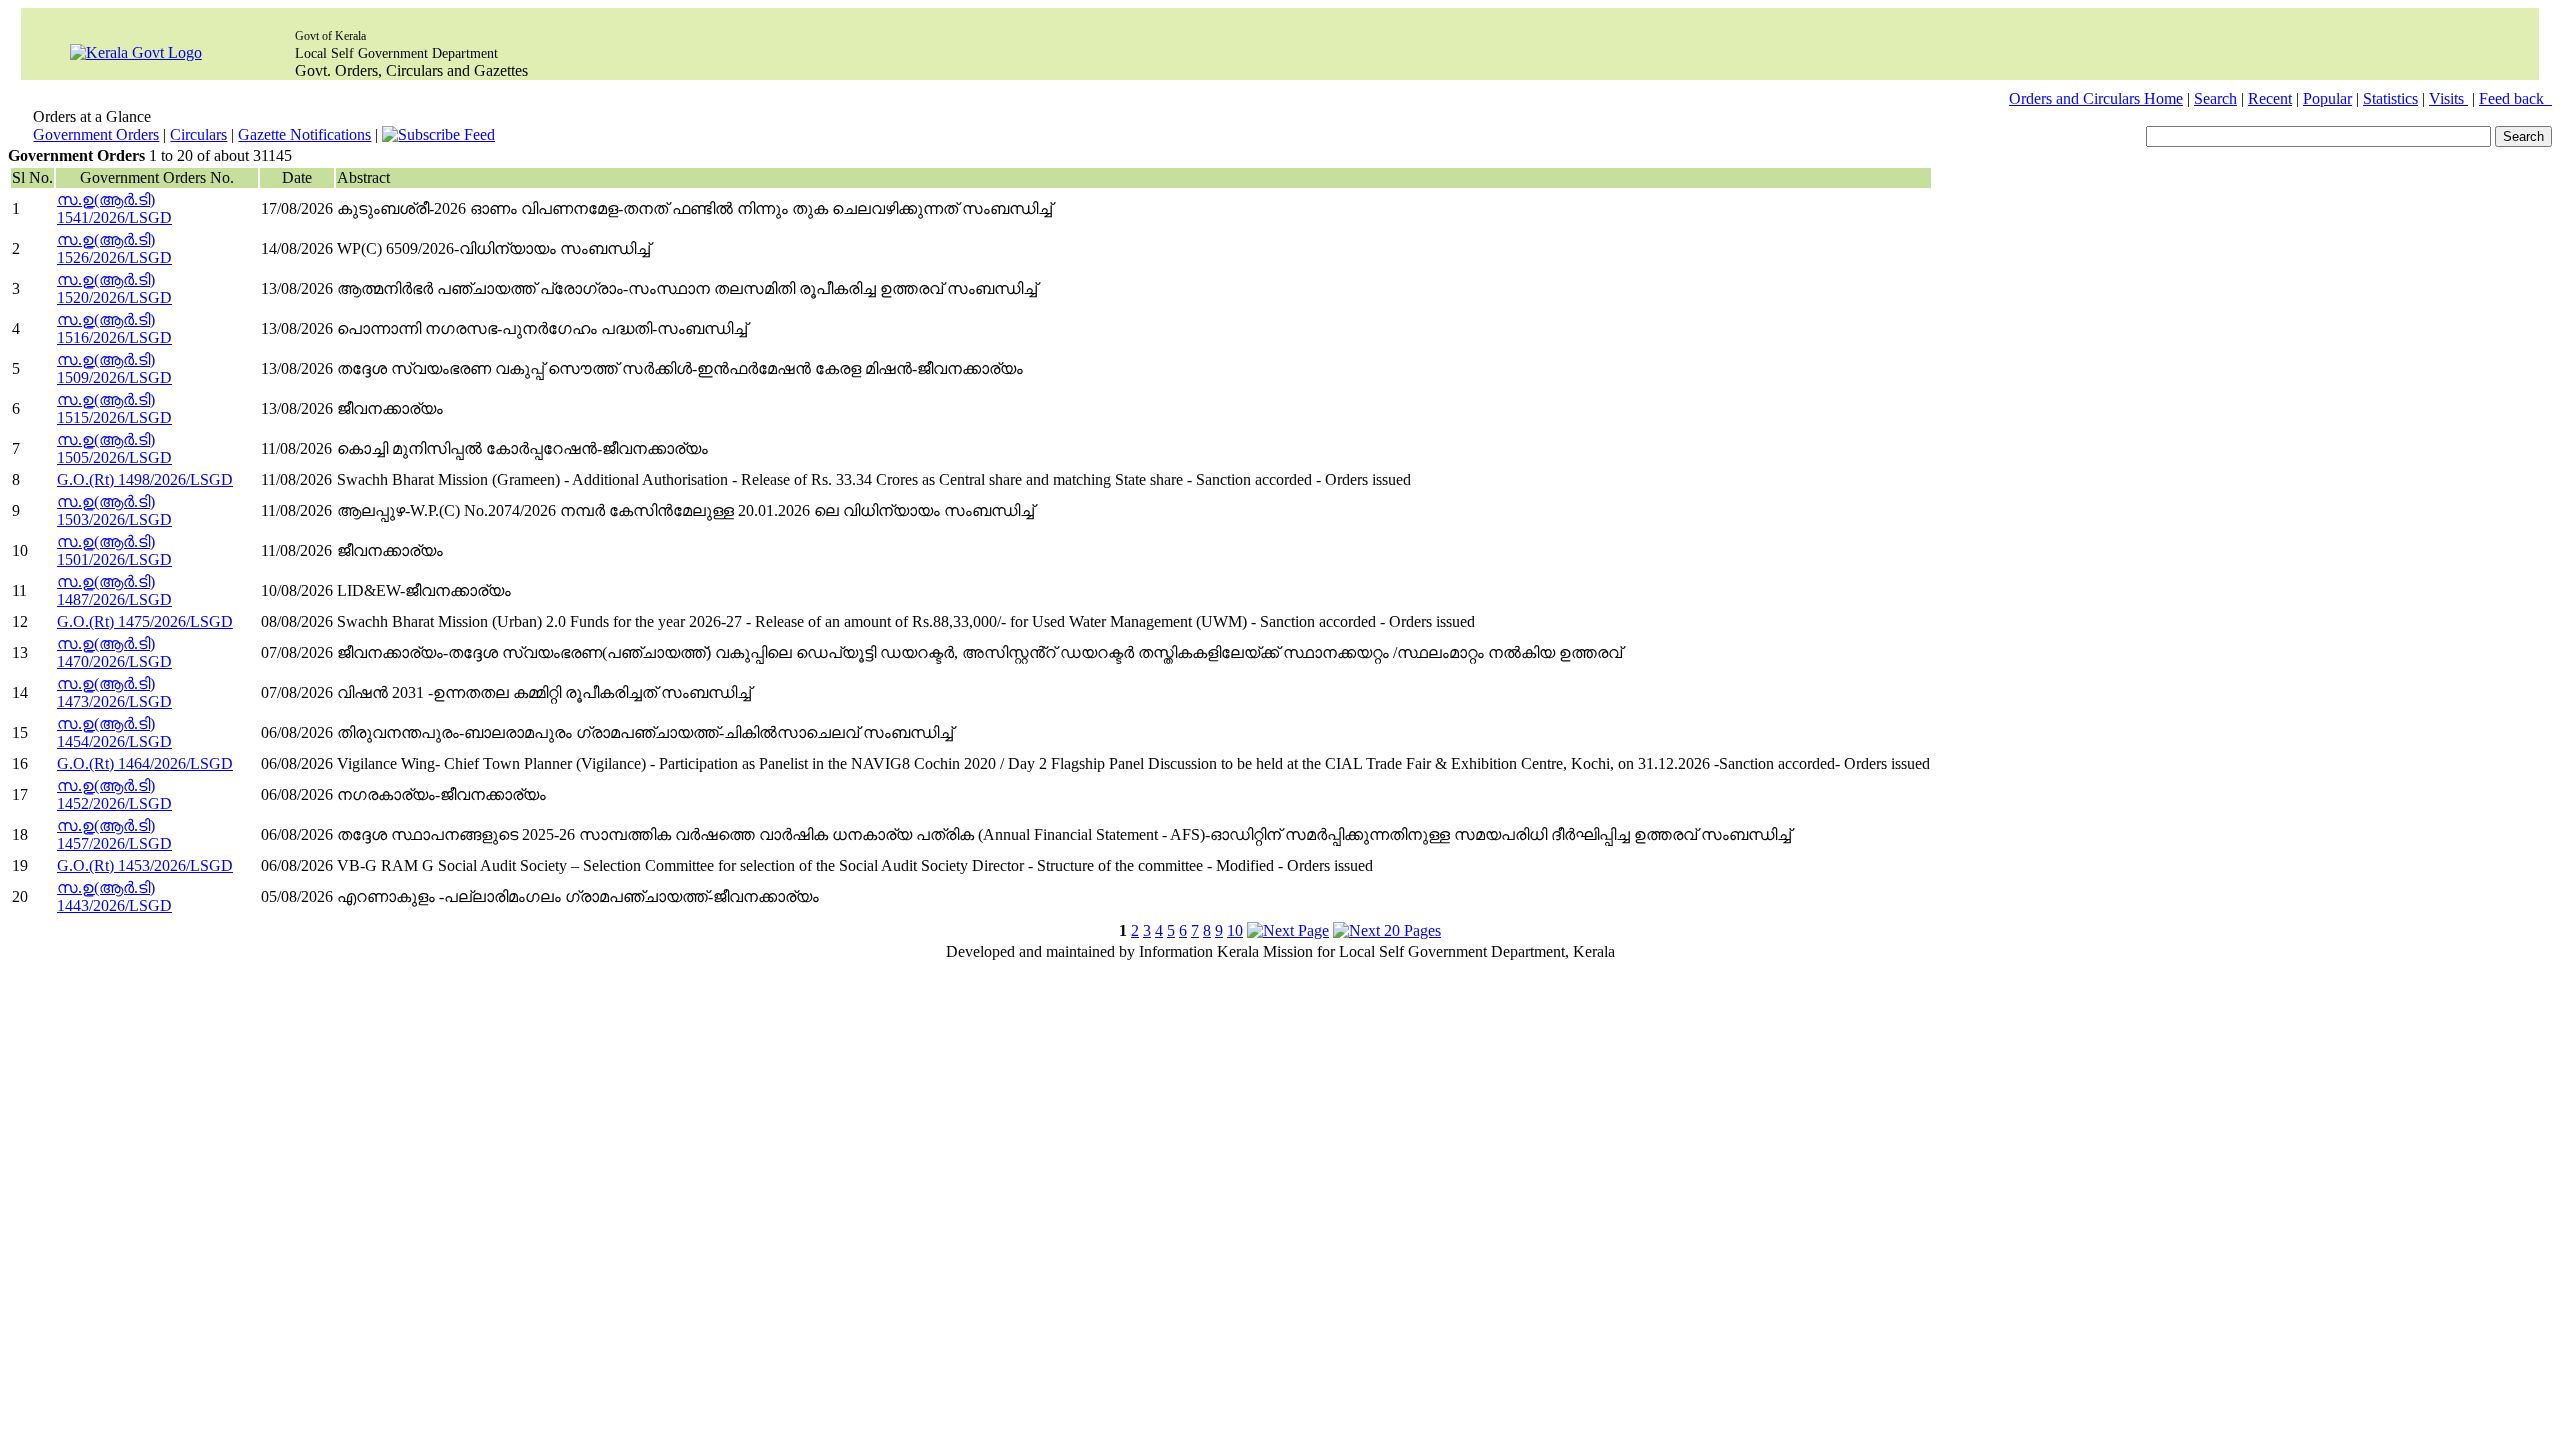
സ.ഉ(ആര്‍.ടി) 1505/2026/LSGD (114, 448)
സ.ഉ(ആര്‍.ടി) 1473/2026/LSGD (114, 692)
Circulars (198, 134)
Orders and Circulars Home (2096, 98)
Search (2215, 98)
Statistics (2390, 98)
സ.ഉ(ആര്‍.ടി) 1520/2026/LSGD (114, 288)
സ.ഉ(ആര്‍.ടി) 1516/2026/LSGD (114, 328)
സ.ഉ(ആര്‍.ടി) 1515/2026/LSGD (114, 408)
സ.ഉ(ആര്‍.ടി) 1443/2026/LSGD (114, 896)
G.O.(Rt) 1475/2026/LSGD (145, 621)
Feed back (2515, 98)
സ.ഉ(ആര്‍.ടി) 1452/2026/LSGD (114, 794)
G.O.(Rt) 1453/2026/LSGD (145, 865)
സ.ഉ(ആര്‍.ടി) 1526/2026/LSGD (114, 248)
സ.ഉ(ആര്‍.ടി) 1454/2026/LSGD (114, 732)
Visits (2448, 98)
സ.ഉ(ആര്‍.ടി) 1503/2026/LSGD (114, 510)
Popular (2327, 98)
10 (1235, 930)
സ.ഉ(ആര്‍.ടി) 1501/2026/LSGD (114, 550)
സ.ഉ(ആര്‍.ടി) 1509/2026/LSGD (114, 368)
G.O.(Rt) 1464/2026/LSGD (145, 763)
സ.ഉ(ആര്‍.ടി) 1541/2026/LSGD (114, 208)
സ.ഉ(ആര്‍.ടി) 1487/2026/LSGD (114, 590)
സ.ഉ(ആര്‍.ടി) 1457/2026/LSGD (114, 834)
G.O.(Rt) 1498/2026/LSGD (145, 479)
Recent (2270, 98)
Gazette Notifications (304, 134)
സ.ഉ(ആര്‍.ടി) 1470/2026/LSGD (114, 652)
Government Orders (96, 134)
